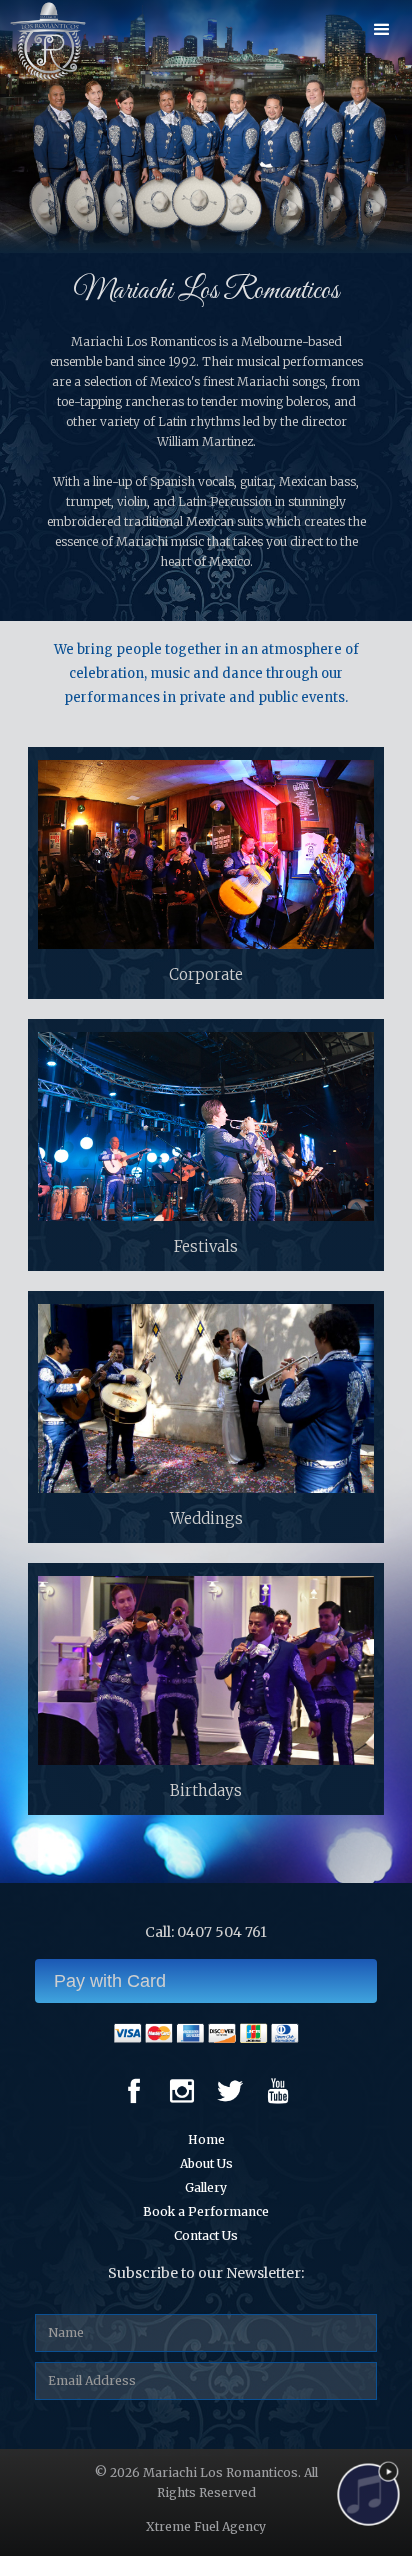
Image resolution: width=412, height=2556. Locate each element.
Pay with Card (110, 1981)
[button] (382, 30)
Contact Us (206, 2235)
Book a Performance (206, 2211)
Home (206, 2139)
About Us (206, 2163)
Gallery (206, 2187)
